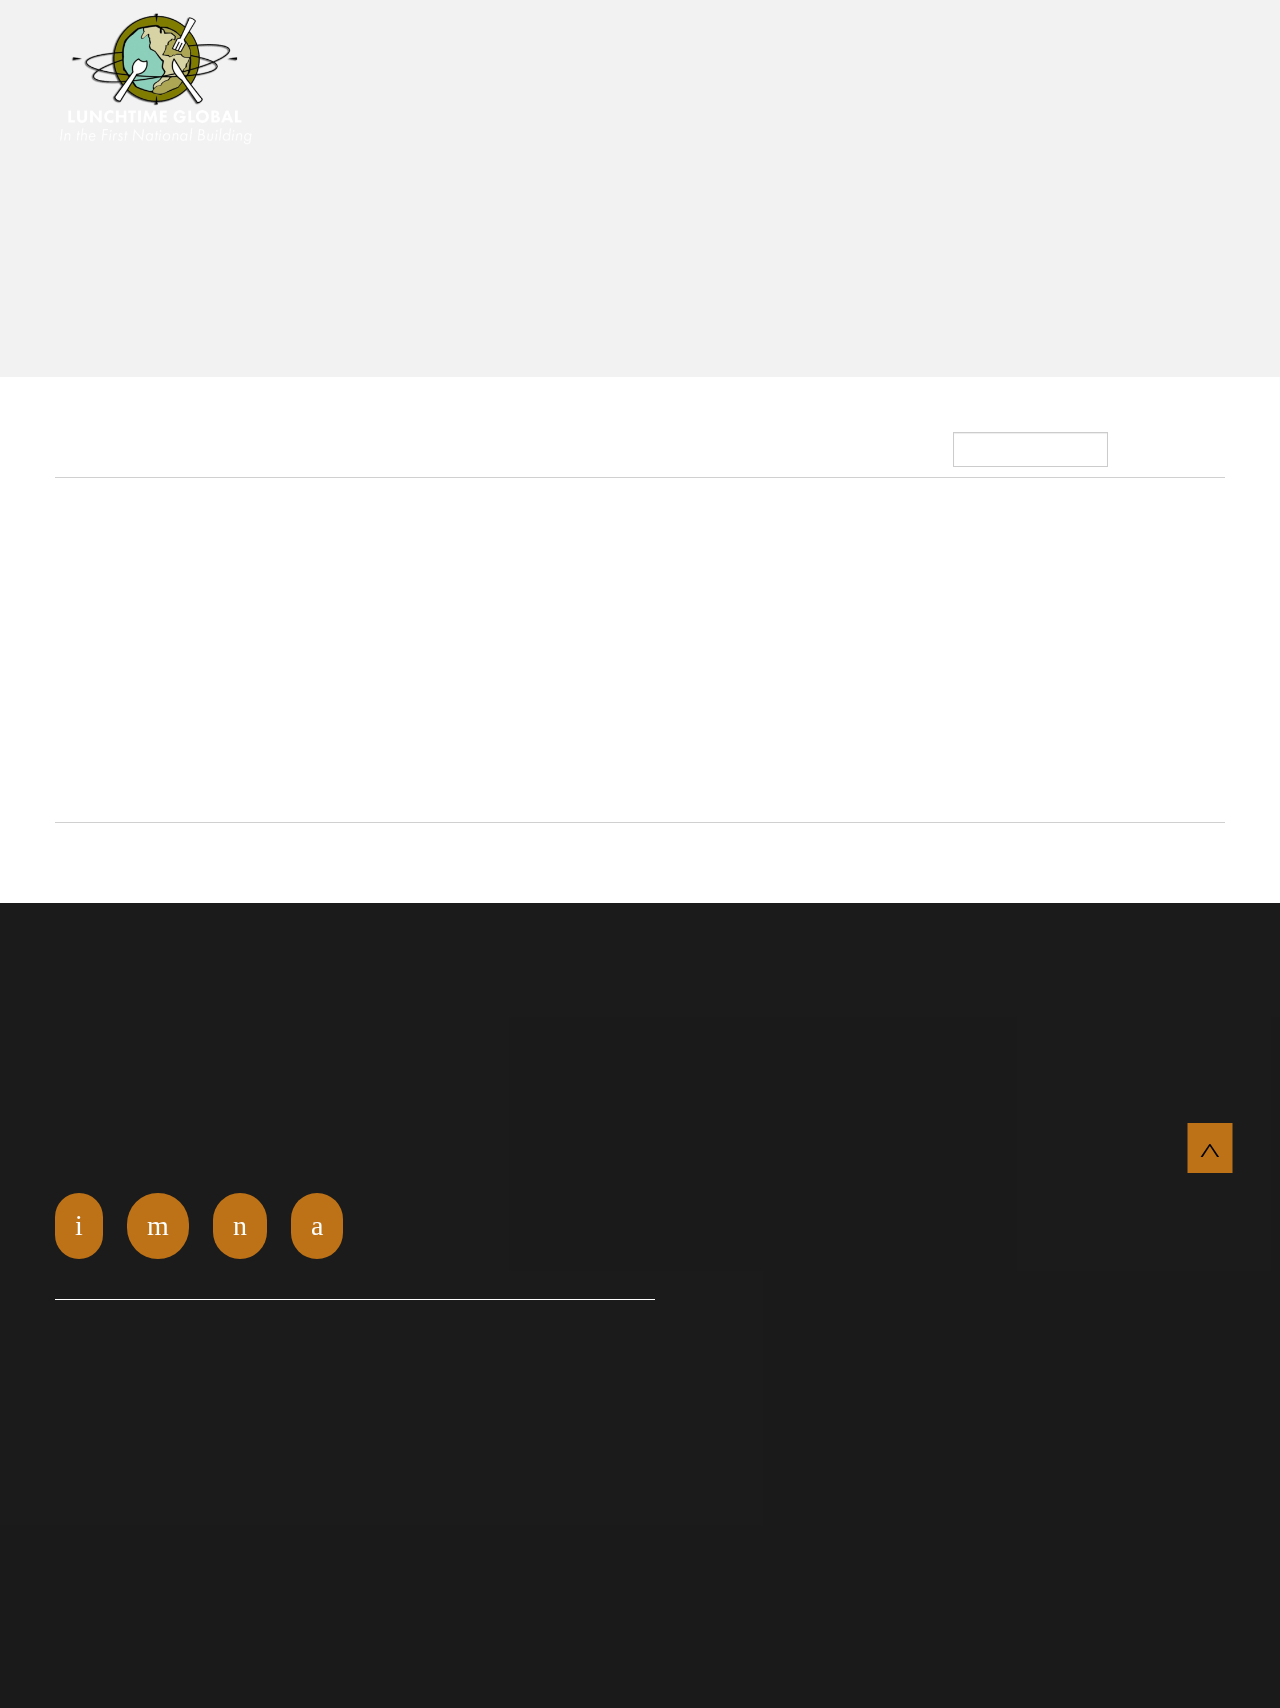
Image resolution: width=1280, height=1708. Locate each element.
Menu (1162, 52)
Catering (884, 85)
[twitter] (79, 1226)
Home (517, 52)
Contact (1009, 85)
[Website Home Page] (162, 96)
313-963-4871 (1149, 87)
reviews (619, 52)
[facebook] (317, 1226)
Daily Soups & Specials (980, 52)
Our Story (750, 52)
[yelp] (158, 1226)
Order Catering (717, 85)
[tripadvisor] (240, 1226)
